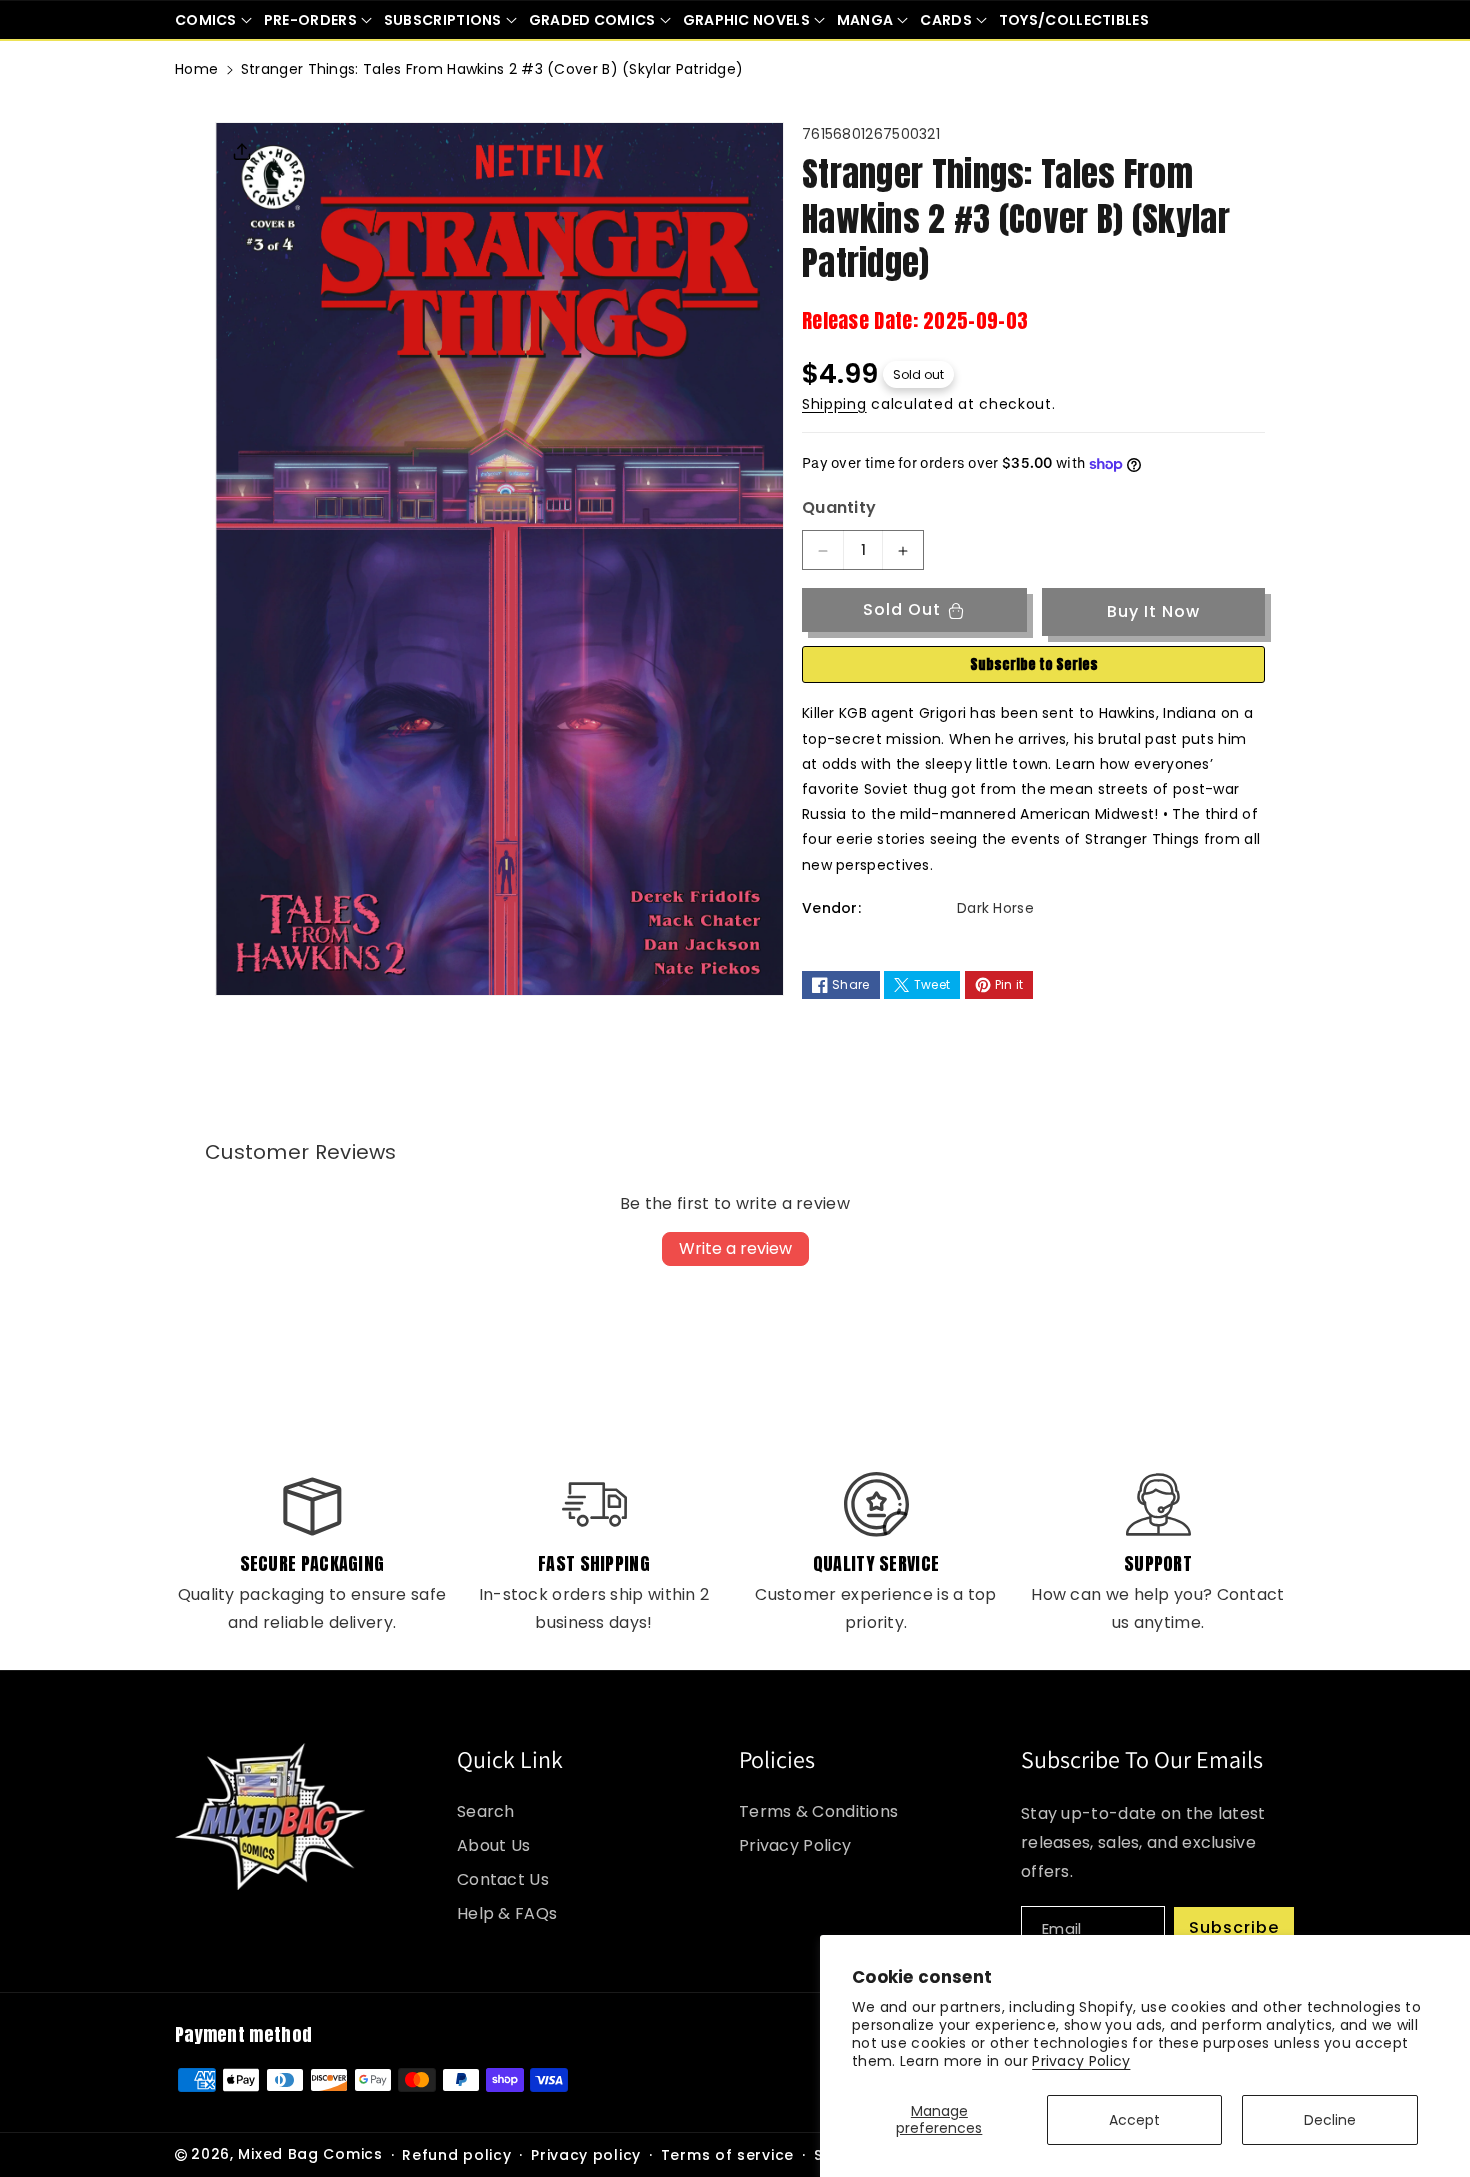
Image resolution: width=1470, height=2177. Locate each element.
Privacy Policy (1081, 2061)
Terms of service (727, 2155)
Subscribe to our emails (1142, 1759)
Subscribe (1234, 1927)
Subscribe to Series (1034, 665)
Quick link (510, 1759)
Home (196, 69)
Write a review (735, 1248)
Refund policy (456, 2155)
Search (486, 1811)
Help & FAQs (507, 1913)
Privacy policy (586, 2155)
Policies (777, 1759)
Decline (1330, 2120)
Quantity (839, 507)
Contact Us (503, 1879)
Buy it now (1153, 611)
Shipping (834, 404)
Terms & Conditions (818, 1811)
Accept (1134, 2120)
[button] (213, 20)
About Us (493, 1845)
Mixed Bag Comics (310, 2154)
